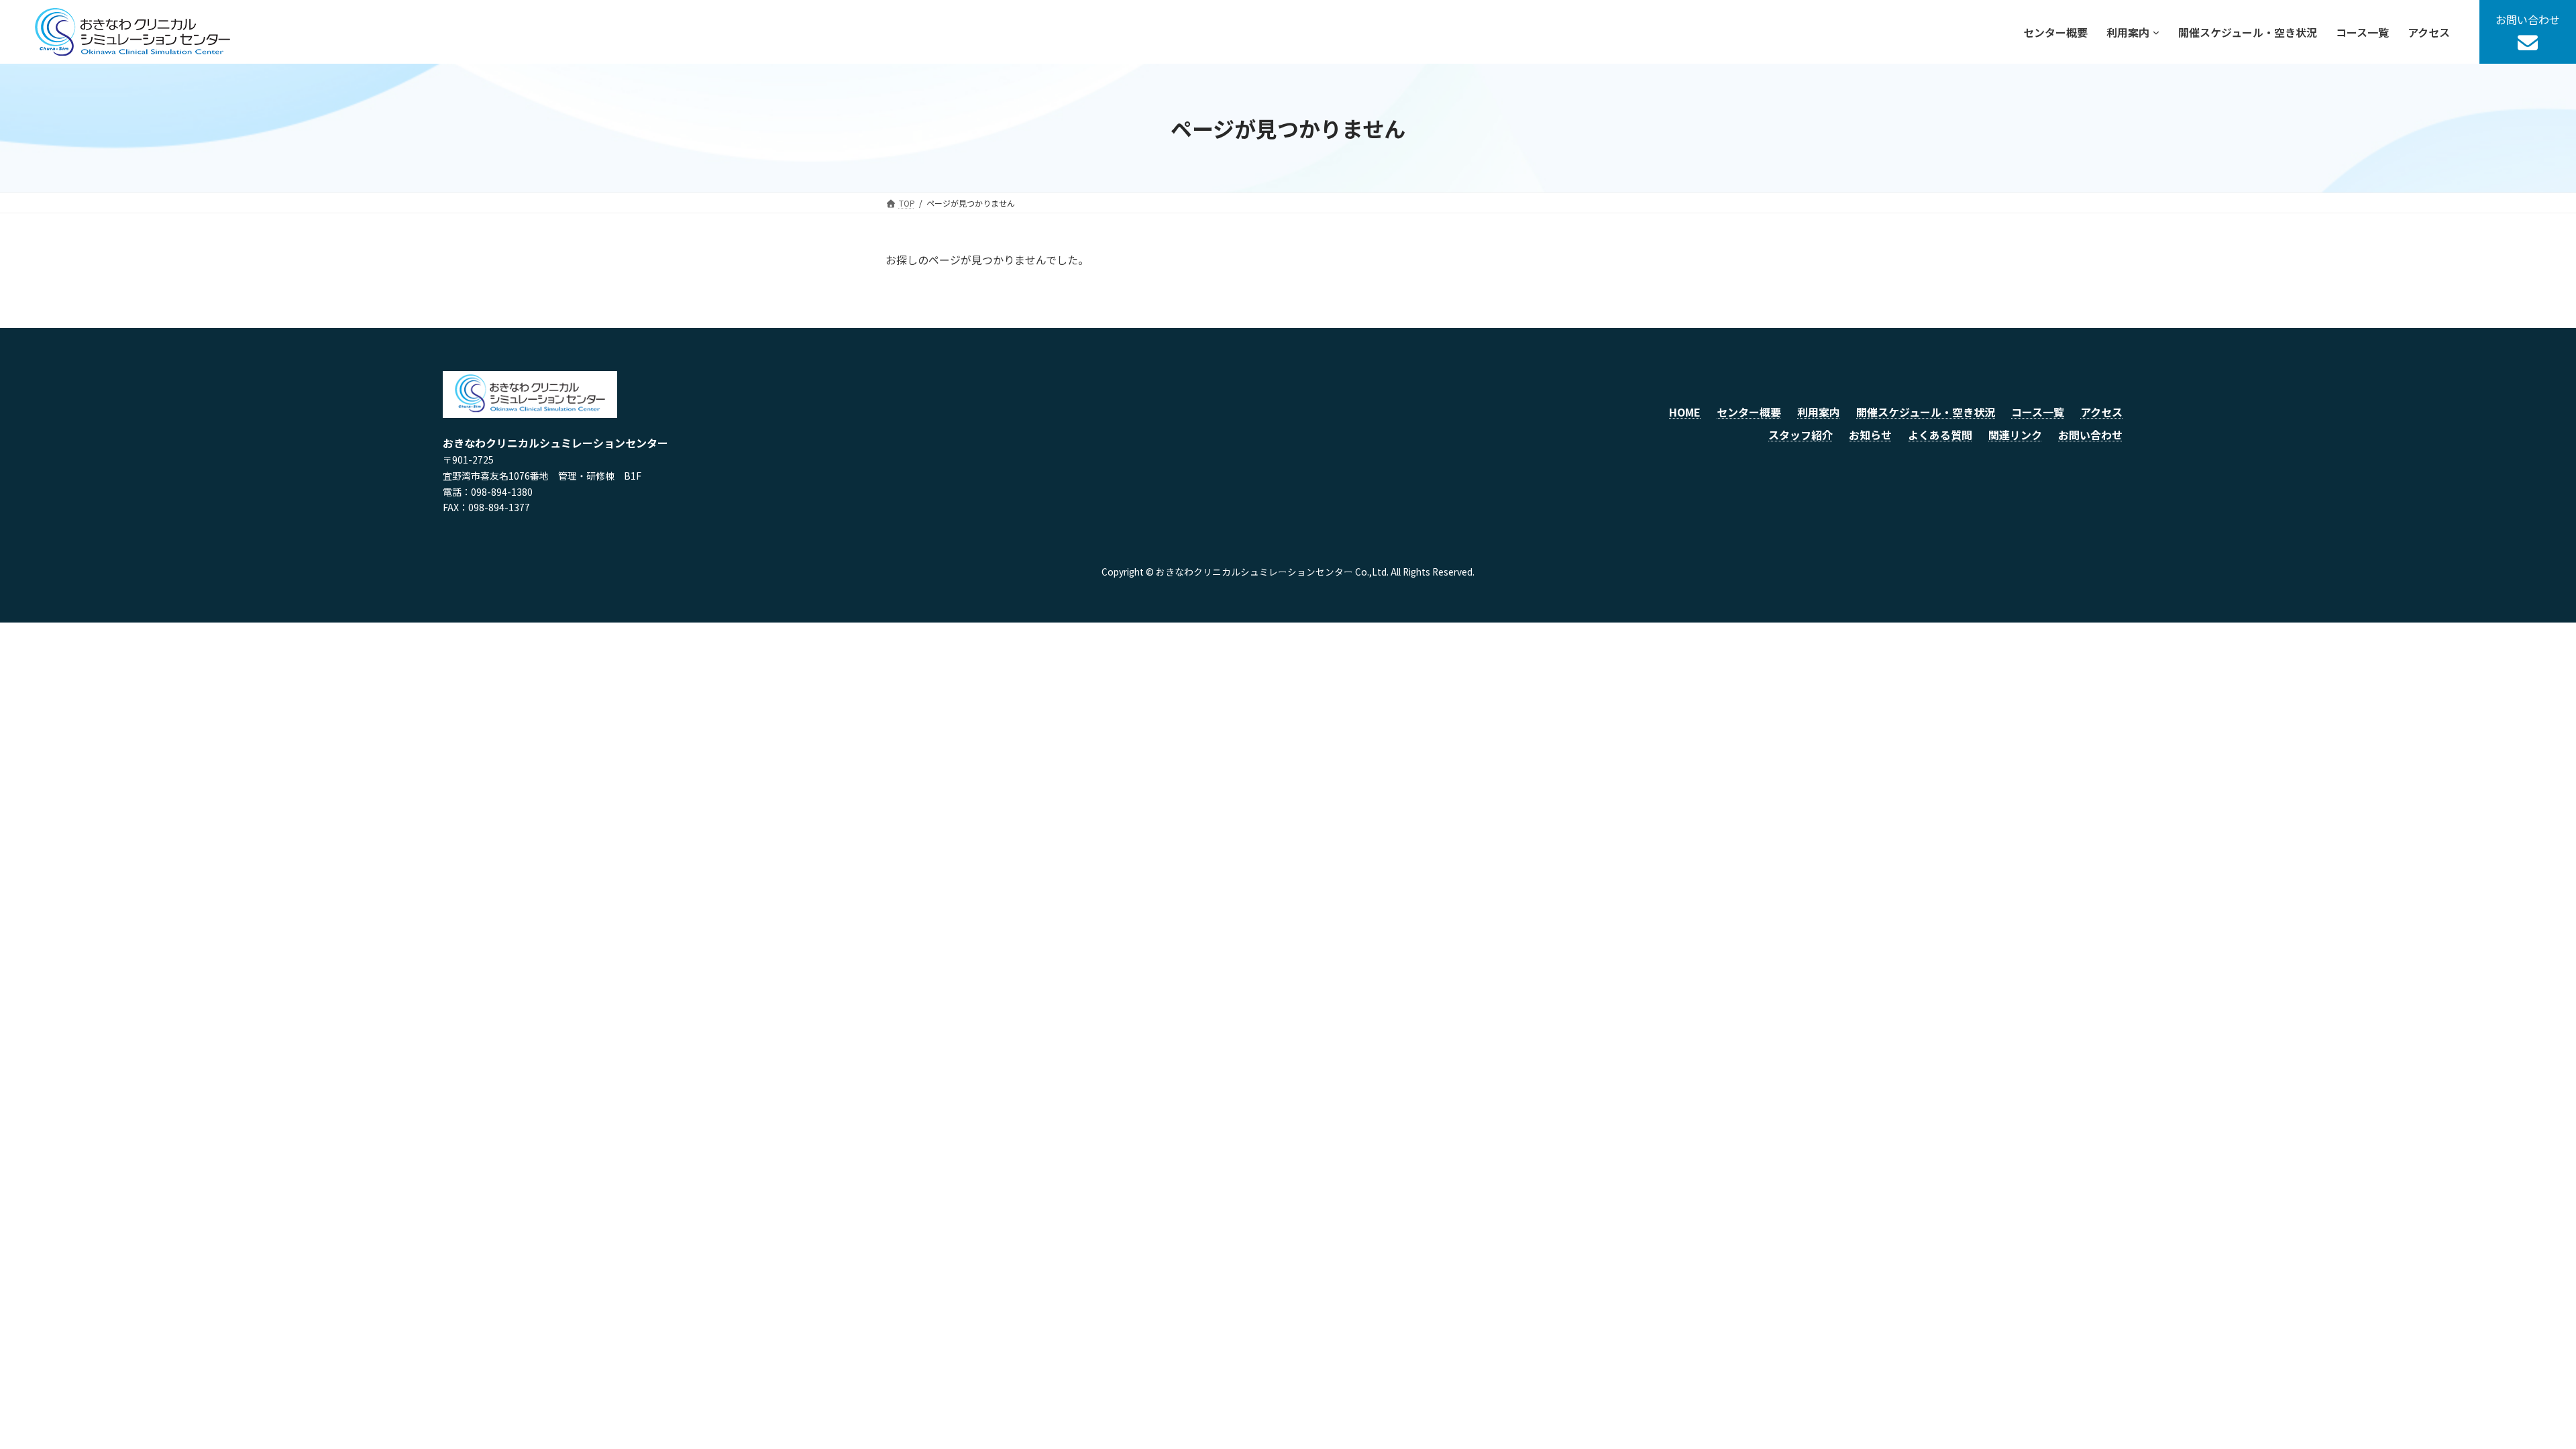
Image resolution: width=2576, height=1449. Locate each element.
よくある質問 (1940, 435)
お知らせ (1870, 435)
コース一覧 (2038, 412)
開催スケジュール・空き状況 (1926, 412)
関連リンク (2015, 435)
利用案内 (1819, 412)
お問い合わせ (2090, 435)
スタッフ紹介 (1801, 435)
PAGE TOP (2510, 1393)
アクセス (2101, 412)
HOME (1685, 412)
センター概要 (1749, 412)
